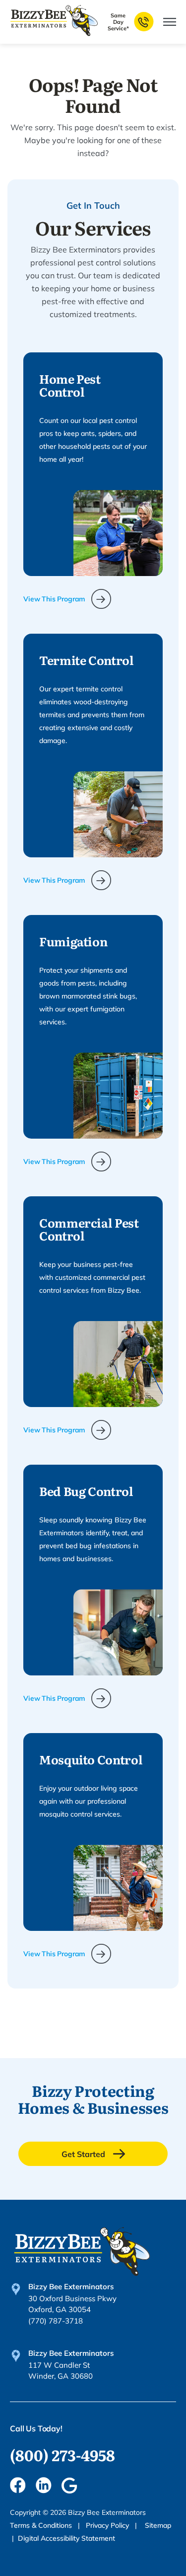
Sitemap (158, 2525)
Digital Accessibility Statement (66, 2538)
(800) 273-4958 (62, 2455)
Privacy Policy (108, 2525)
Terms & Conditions (42, 2525)
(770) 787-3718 (56, 2321)
